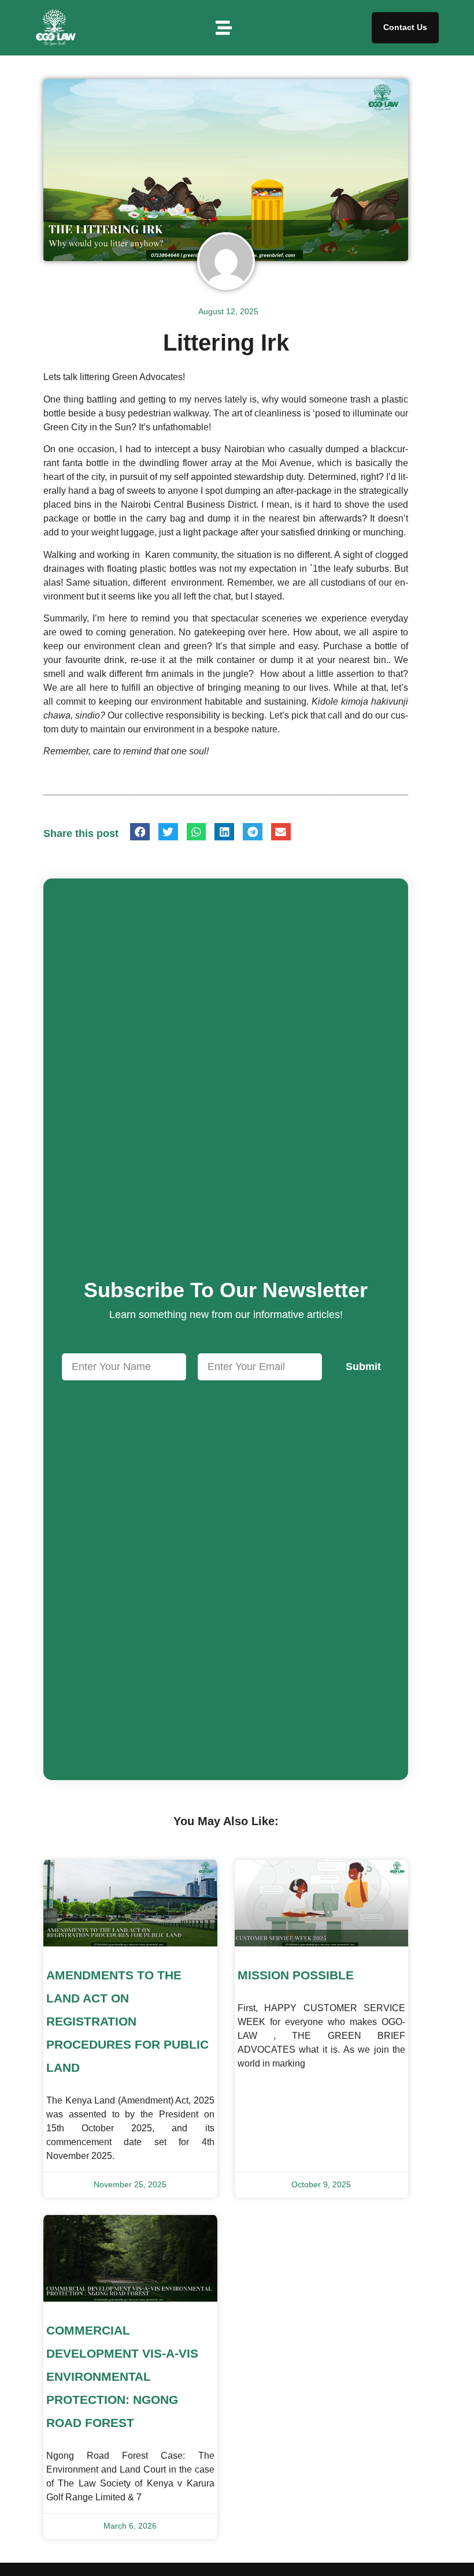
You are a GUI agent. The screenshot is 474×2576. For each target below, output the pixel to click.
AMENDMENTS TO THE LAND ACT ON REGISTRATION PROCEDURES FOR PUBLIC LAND (127, 2021)
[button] (224, 28)
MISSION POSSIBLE (296, 1975)
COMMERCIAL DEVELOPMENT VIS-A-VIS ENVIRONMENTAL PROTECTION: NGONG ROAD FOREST (122, 2376)
